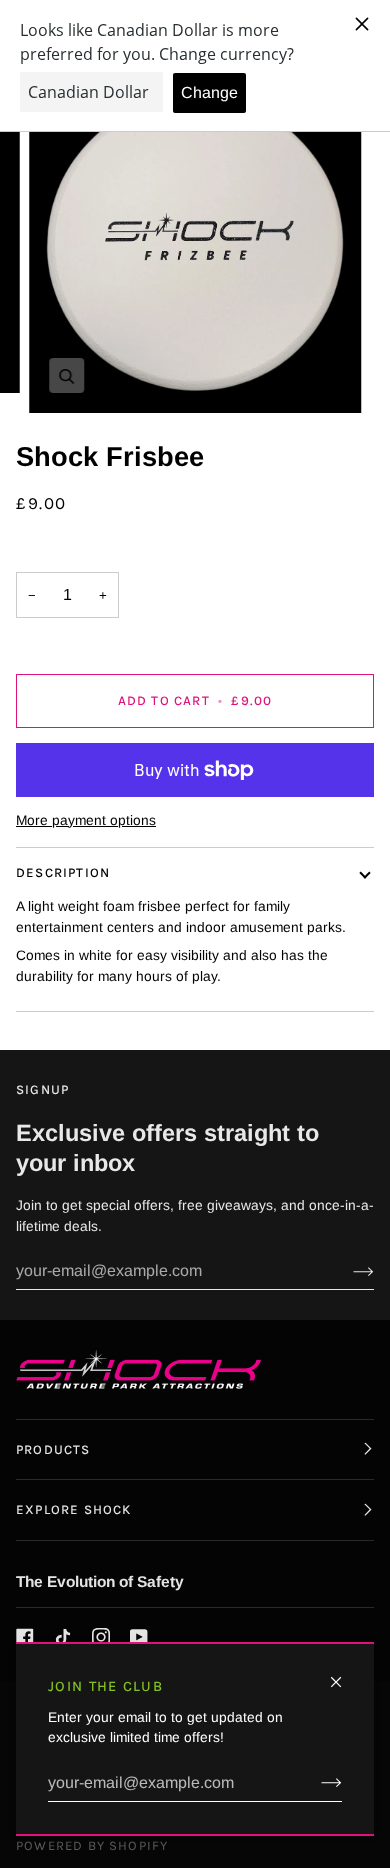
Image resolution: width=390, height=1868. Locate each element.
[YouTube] (139, 1637)
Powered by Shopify (92, 1845)
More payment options (86, 820)
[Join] (315, 1783)
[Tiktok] (63, 1637)
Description (63, 872)
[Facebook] (25, 1637)
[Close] (344, 1673)
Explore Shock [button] (73, 1509)
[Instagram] (101, 1637)
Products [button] (53, 1449)
